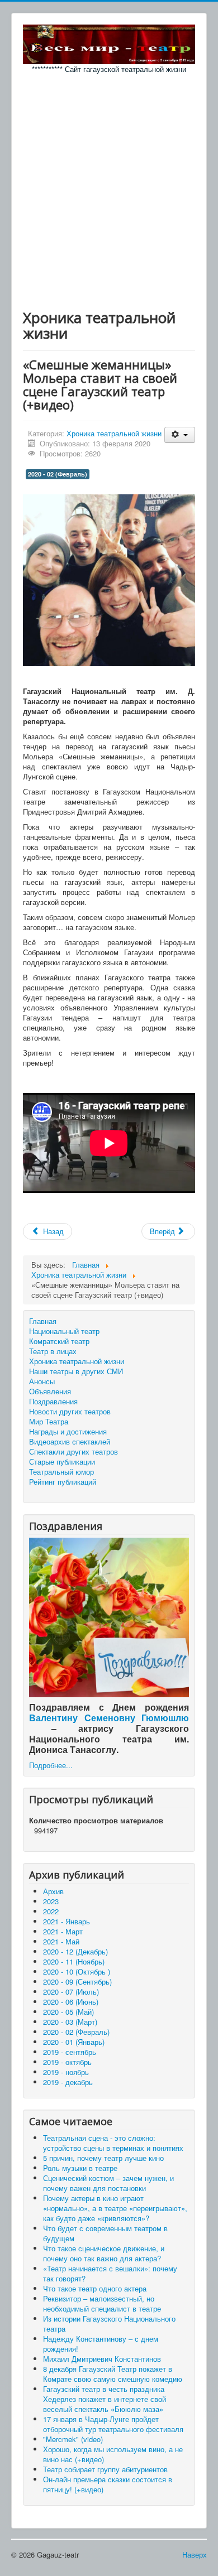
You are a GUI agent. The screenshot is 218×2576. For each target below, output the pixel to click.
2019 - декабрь (68, 2082)
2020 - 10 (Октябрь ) (77, 1971)
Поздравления (53, 1402)
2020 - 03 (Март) (70, 2022)
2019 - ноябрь (66, 2072)
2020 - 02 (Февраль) (58, 474)
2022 (51, 1911)
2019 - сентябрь (70, 2052)
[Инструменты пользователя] (180, 435)
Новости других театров (70, 1412)
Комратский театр (59, 1341)
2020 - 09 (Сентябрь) (77, 1982)
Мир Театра (49, 1422)
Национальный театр (64, 1331)
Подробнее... (51, 1765)
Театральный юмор (61, 1472)
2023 (51, 1901)
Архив (53, 1891)
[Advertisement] (109, 189)
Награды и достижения (68, 1432)
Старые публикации (62, 1462)
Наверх (195, 2555)
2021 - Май (61, 1941)
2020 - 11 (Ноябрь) (74, 1961)
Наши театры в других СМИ (76, 1371)
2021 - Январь (67, 1921)
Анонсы (42, 1381)
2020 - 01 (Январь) (74, 2042)
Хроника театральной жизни (114, 433)
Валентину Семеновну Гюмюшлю (109, 1718)
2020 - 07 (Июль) (71, 1992)
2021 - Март (63, 1931)
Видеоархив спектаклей (70, 1442)
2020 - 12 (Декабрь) (75, 1951)
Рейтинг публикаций (63, 1482)
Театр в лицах (53, 1351)
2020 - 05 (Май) (68, 2012)
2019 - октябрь (67, 2062)
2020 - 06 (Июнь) (71, 2002)
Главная (43, 1321)
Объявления (50, 1391)
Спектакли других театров (74, 1452)
